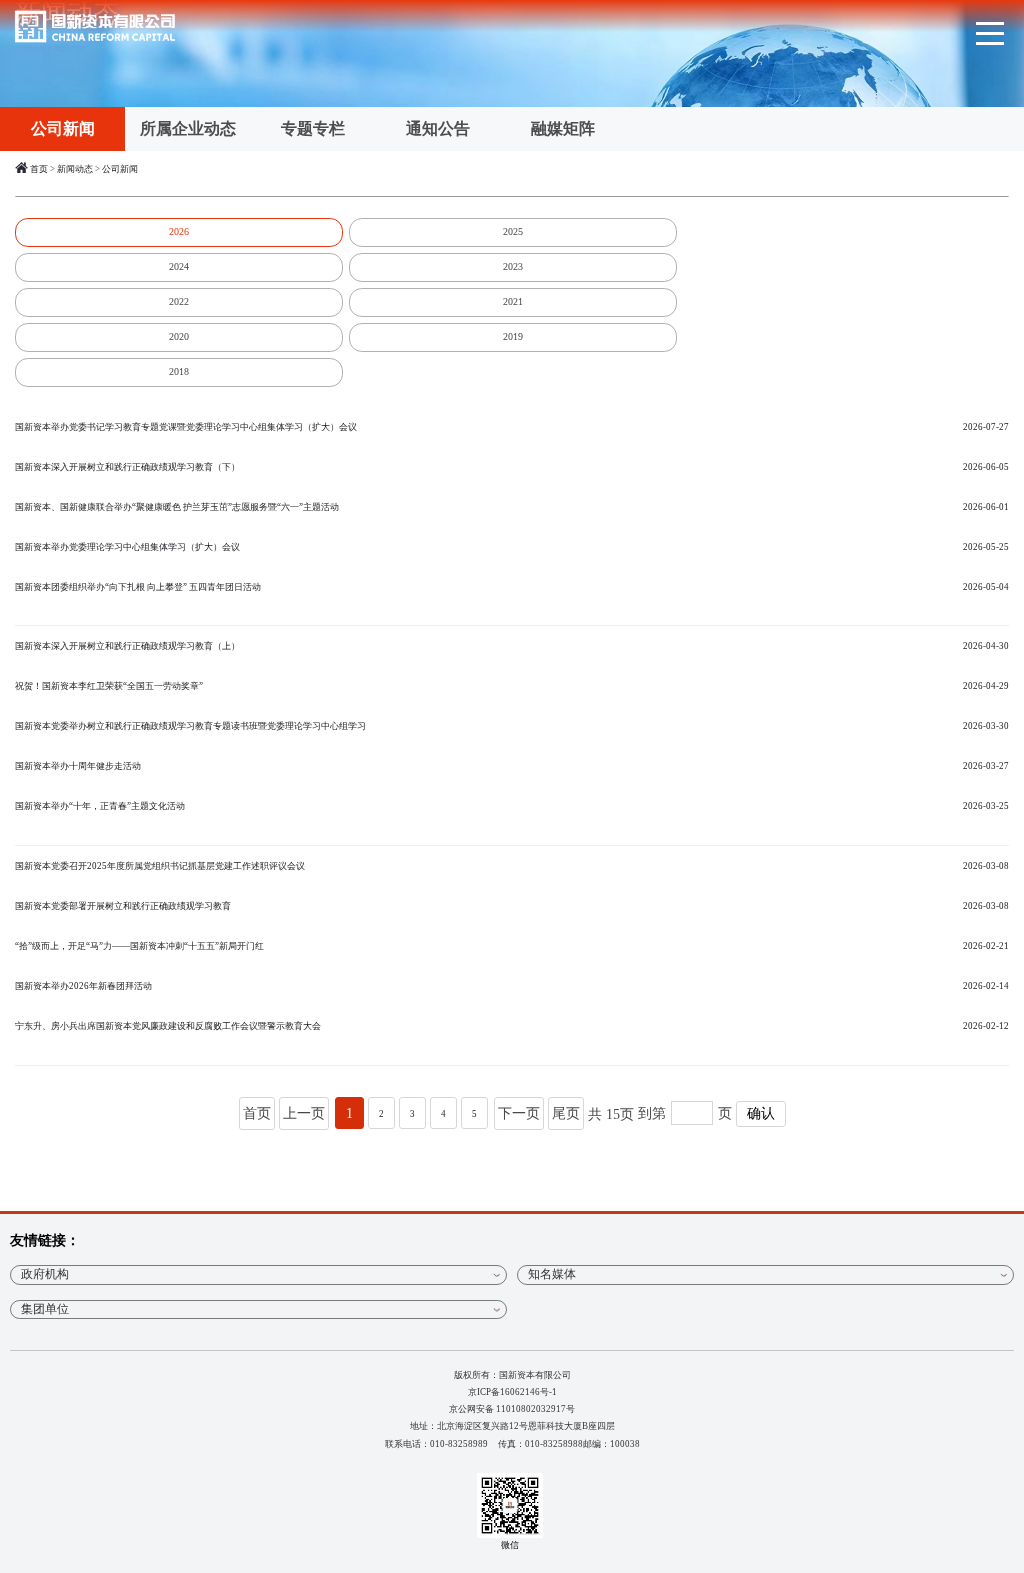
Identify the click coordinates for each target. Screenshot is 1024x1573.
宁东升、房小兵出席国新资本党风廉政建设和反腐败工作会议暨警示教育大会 (512, 1026)
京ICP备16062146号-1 (512, 1392)
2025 (513, 231)
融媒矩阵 (563, 128)
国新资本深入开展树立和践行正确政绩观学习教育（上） (512, 646)
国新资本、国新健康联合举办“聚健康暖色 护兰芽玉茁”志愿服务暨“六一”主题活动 (512, 507)
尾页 (566, 1113)
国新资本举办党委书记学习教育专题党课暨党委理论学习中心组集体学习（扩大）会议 (512, 427)
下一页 (519, 1113)
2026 (179, 231)
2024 (179, 266)
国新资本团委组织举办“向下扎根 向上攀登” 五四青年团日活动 (512, 587)
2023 (513, 266)
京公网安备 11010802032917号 (512, 1409)
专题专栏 (313, 128)
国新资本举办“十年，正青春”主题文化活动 (512, 806)
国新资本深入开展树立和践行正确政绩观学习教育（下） (512, 467)
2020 (179, 336)
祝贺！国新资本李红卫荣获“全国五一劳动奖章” (512, 686)
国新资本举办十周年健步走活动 (512, 766)
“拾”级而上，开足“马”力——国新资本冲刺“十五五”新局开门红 (512, 946)
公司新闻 (63, 128)
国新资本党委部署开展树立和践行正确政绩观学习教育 (512, 906)
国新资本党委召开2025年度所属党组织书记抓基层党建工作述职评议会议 (512, 866)
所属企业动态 (188, 128)
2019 (513, 336)
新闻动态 (75, 169)
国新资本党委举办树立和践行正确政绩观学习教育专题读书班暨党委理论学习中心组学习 (512, 726)
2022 (179, 301)
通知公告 (438, 128)
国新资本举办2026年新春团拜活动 (512, 986)
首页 (39, 169)
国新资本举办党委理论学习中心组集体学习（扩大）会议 (512, 547)
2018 (179, 371)
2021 (513, 301)
